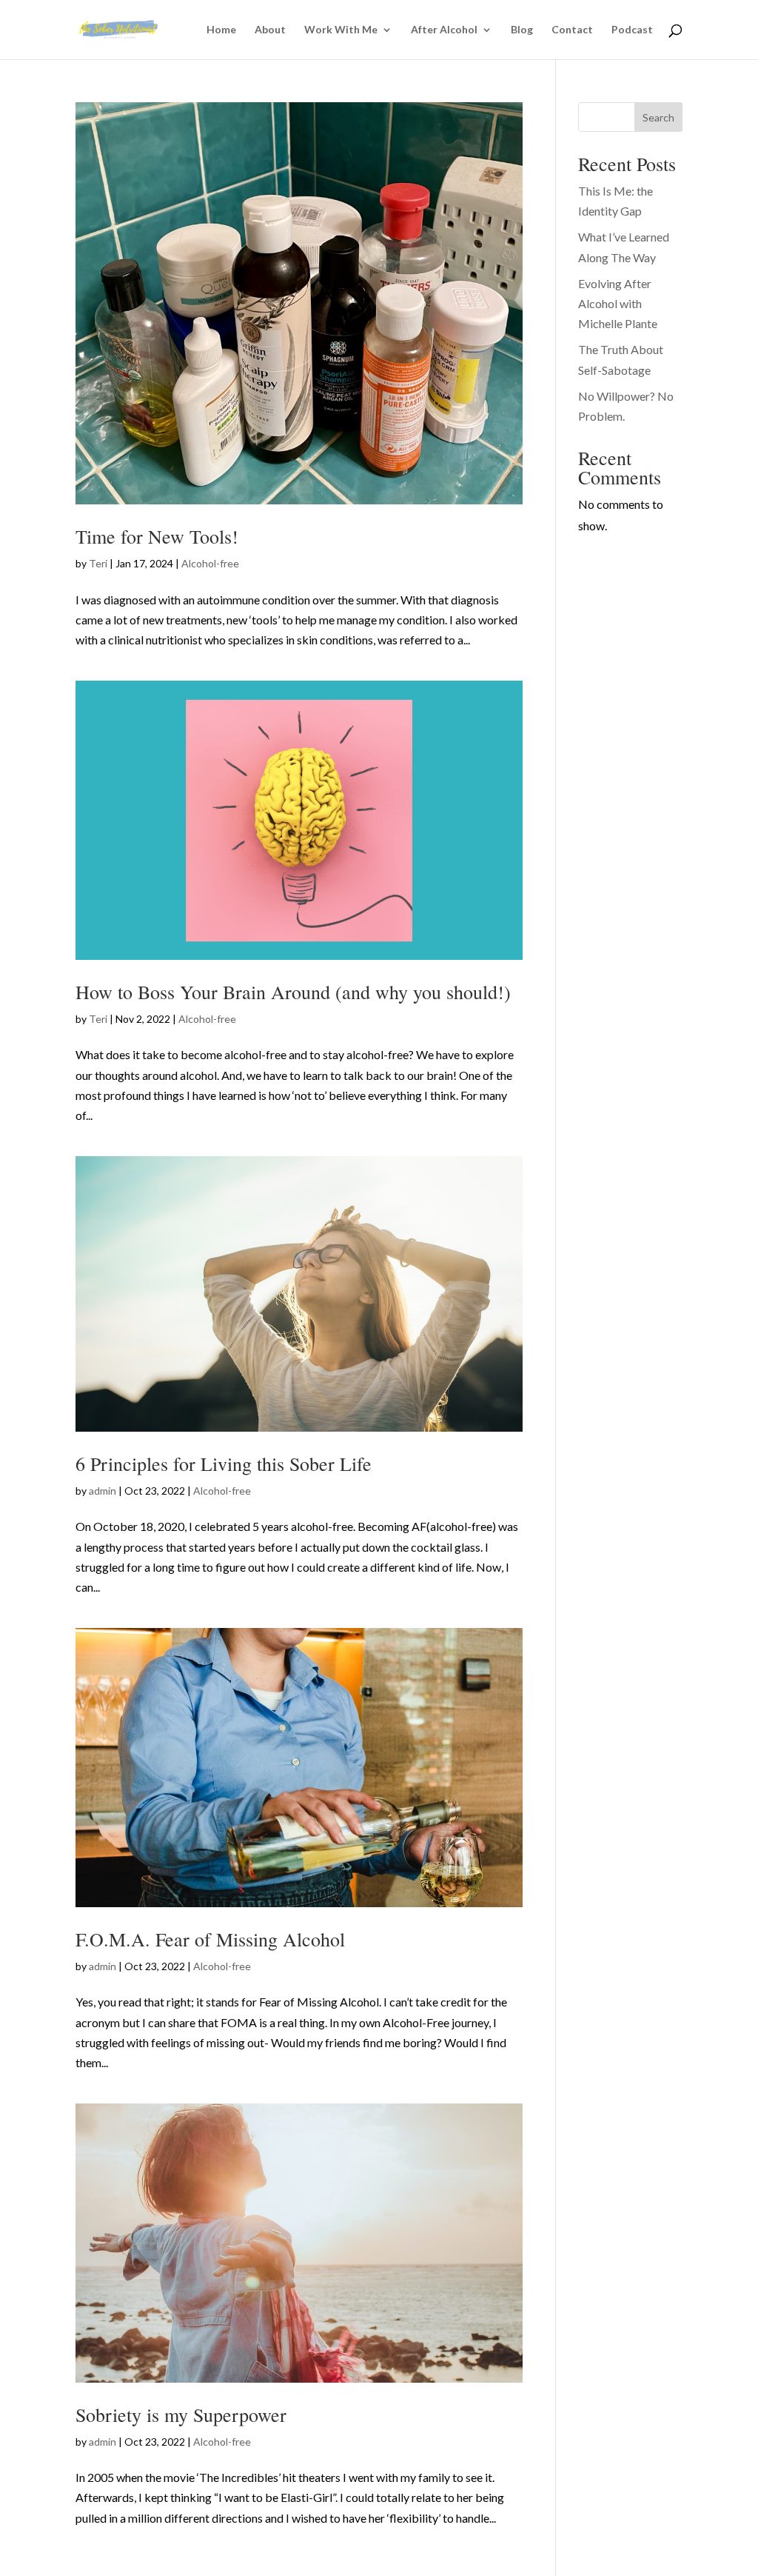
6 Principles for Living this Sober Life (224, 1464)
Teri (98, 563)
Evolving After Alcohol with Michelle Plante (618, 303)
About (270, 30)
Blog (522, 30)
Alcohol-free (210, 563)
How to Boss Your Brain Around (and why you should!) (293, 992)
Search (658, 117)
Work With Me (341, 30)
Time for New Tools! (157, 536)
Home (221, 30)
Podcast (632, 30)
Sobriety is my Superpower (181, 2415)
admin (103, 1491)
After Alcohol (444, 30)
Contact (572, 30)
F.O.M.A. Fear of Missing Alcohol (210, 1939)
